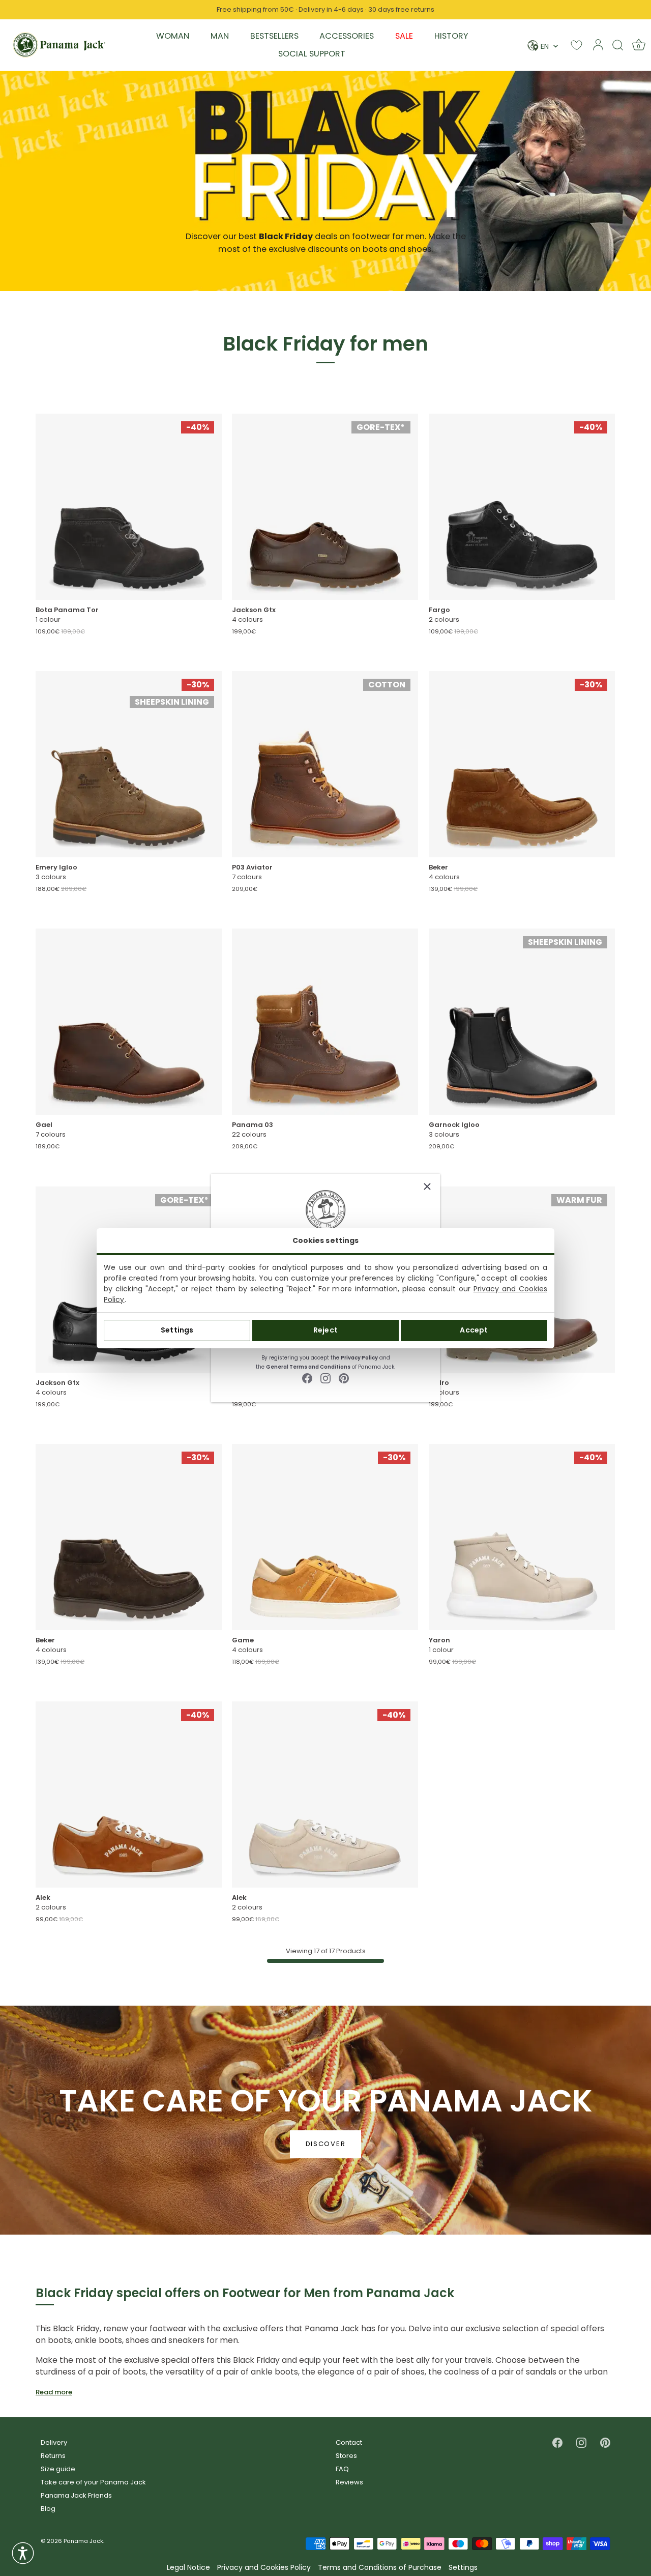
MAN (220, 36)
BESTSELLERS (274, 36)
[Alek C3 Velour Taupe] (325, 1794)
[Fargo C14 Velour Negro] (522, 507)
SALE (404, 36)
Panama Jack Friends (76, 2495)
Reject (325, 1330)
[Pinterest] (344, 1378)
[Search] (618, 45)
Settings (177, 1330)
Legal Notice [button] (188, 2568)
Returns (53, 2456)
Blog (48, 2509)
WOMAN (173, 36)
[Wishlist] (576, 45)
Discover (326, 2144)
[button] (23, 2553)
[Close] (427, 1186)
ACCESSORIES (347, 36)
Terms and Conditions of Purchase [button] (380, 2568)
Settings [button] (463, 2568)
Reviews (349, 2482)
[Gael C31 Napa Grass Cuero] (129, 1022)
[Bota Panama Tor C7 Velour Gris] (129, 507)
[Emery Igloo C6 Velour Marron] (129, 764)
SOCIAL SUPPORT (312, 54)
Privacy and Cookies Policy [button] (264, 2568)
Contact (349, 2442)
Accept (474, 1330)
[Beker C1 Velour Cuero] (522, 764)
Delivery (54, 2442)
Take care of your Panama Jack (93, 2482)
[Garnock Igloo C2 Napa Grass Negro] (522, 1022)
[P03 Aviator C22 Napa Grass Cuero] (325, 764)
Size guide (58, 2469)
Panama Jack (83, 2541)
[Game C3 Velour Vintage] (325, 1537)
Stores (346, 2456)
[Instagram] (325, 1378)
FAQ (342, 2469)
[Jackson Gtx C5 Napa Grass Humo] (325, 507)
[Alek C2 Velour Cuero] (129, 1794)
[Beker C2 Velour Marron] (129, 1537)
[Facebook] (307, 1378)
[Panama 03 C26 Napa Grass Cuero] (325, 1022)
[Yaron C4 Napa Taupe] (522, 1537)
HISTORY (451, 36)
